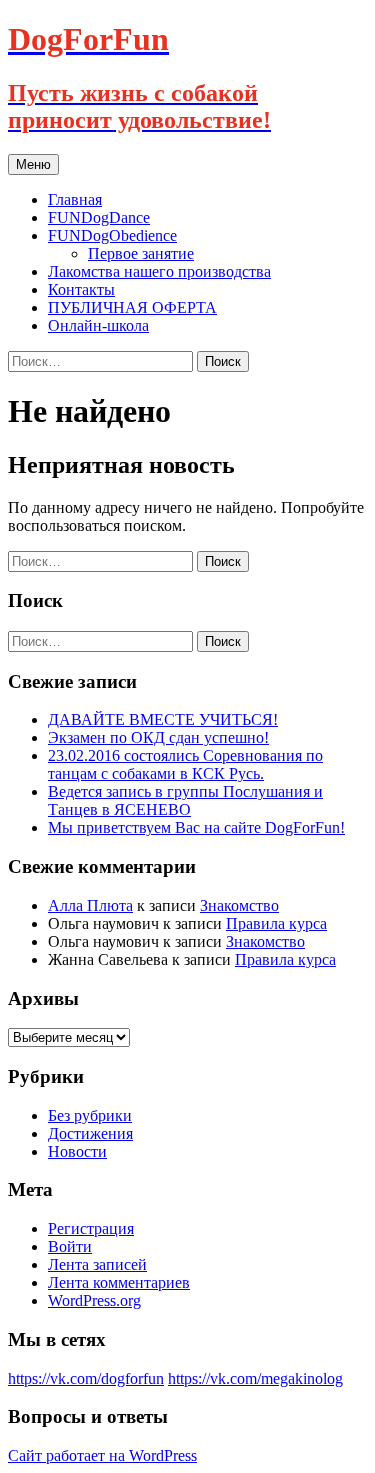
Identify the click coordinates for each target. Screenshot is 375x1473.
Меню (33, 164)
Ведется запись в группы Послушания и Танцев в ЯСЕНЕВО (185, 800)
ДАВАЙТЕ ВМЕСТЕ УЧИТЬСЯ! (163, 719)
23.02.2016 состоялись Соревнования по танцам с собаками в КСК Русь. (185, 764)
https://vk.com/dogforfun (86, 1378)
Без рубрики (90, 1115)
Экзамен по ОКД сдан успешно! (158, 737)
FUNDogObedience (112, 235)
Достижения (90, 1133)
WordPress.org (94, 1300)
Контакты (81, 289)
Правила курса (276, 923)
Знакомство (239, 905)
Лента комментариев (119, 1282)
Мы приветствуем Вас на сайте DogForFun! (196, 827)
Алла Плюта (90, 905)
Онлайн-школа (98, 325)
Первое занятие (141, 253)
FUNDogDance (99, 217)
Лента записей (97, 1264)
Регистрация (91, 1228)
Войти (70, 1246)
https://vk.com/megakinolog (255, 1378)
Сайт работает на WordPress (102, 1455)
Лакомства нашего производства (159, 271)
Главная (75, 199)
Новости (77, 1151)
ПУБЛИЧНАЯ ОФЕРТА (132, 307)
